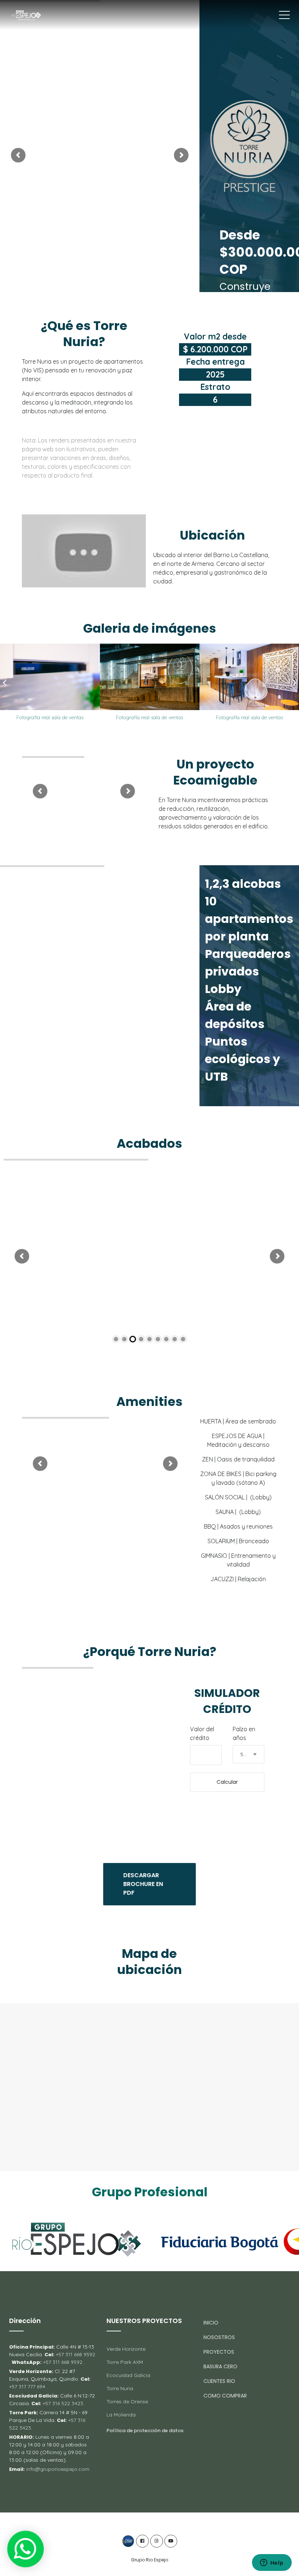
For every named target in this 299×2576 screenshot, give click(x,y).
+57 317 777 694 (27, 2387)
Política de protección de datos (145, 2431)
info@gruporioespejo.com (58, 2469)
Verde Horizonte (126, 2349)
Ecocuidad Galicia (128, 2375)
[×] (25, 2549)
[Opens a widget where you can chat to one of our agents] (272, 2563)
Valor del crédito (202, 1733)
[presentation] (5, 683)
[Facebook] (142, 2541)
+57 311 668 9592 (75, 2354)
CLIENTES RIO (219, 2381)
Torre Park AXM (125, 2362)
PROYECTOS (219, 2352)
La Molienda (121, 2415)
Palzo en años (244, 1733)
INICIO (211, 2323)
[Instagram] (157, 2541)
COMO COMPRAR (225, 2396)
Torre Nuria (120, 2388)
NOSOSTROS (219, 2337)
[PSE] (128, 2541)
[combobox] (248, 1754)
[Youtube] (171, 2541)
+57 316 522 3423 (62, 2403)
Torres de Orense (127, 2401)
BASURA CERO (220, 2366)
